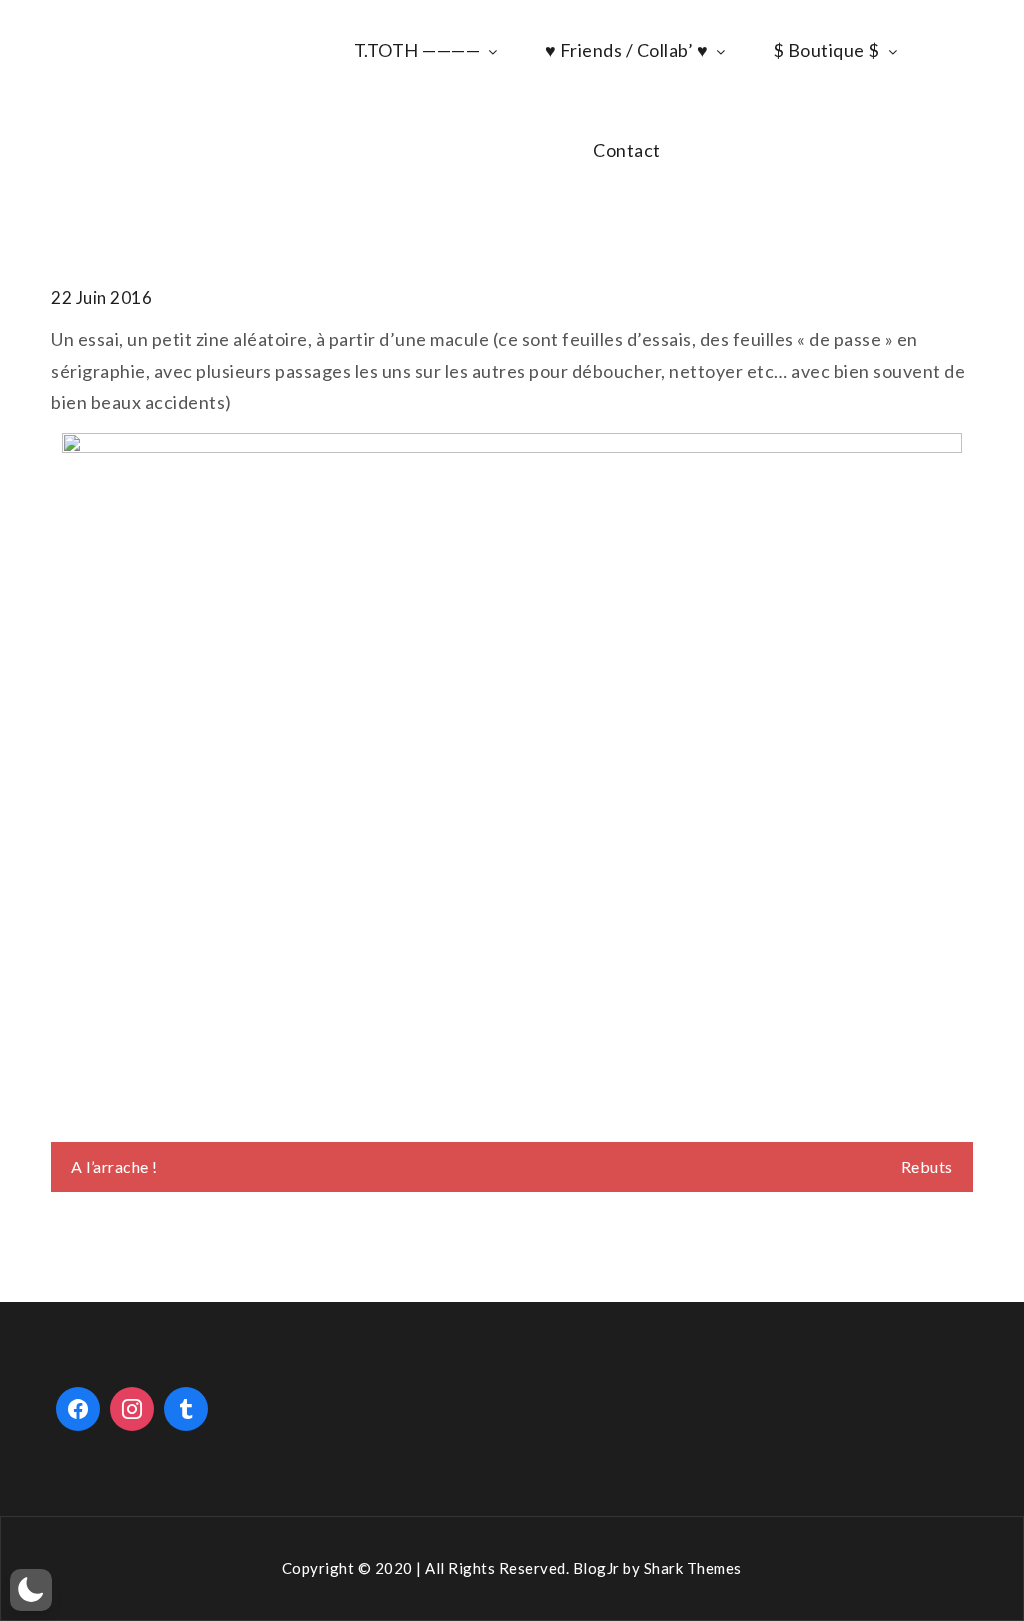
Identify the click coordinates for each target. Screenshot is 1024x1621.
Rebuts (927, 1166)
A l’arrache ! (114, 1166)
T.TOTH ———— (417, 50)
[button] (31, 1590)
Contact (627, 150)
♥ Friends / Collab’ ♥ (627, 50)
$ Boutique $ (826, 50)
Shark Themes (693, 1568)
